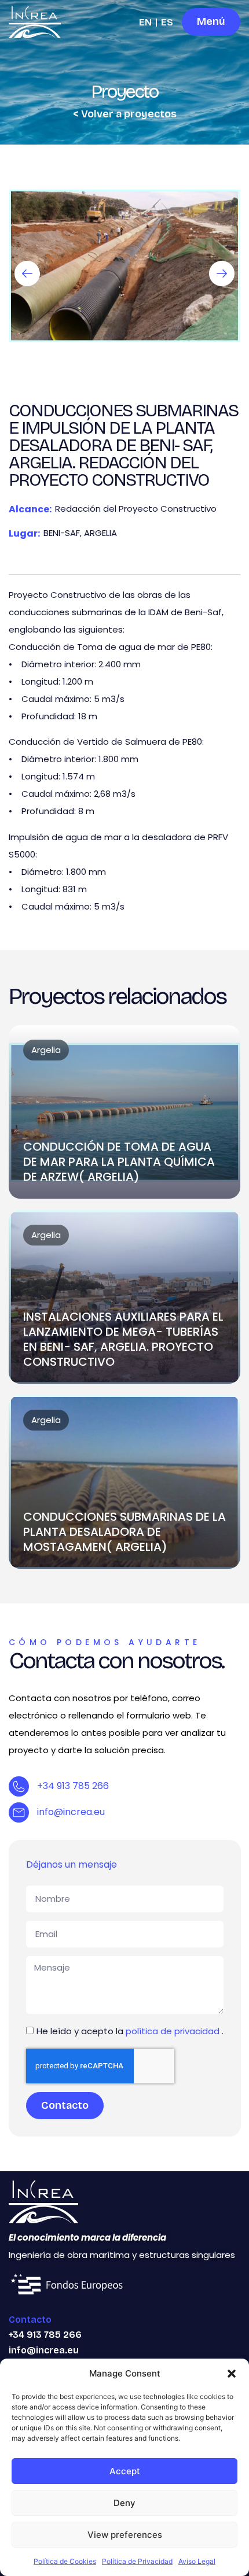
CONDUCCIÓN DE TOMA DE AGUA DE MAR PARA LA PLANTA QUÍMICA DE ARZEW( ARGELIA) (119, 1162)
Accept (125, 2471)
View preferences (125, 2535)
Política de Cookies (65, 2561)
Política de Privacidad (137, 2561)
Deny (124, 2503)
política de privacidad (174, 2031)
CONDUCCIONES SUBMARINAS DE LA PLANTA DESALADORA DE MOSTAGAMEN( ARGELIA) (124, 1532)
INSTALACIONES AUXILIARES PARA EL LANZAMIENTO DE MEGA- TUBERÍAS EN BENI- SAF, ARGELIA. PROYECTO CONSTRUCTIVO (123, 1339)
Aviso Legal (197, 2561)
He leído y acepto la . (130, 2031)
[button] (232, 2374)
